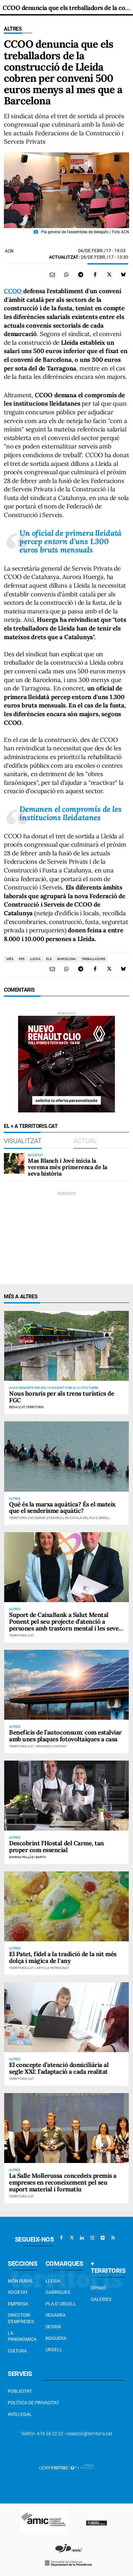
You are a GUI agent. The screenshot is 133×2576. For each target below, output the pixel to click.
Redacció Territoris (26, 1407)
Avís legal (20, 2414)
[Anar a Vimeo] (103, 2238)
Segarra (56, 2315)
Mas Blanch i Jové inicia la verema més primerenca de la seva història (67, 1167)
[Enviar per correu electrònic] (52, 274)
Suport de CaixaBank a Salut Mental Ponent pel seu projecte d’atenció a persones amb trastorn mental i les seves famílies (65, 1625)
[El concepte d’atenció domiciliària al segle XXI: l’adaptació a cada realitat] (66, 2017)
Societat (18, 2292)
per (22, 959)
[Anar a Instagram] (92, 2238)
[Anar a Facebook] (61, 2238)
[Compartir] (66, 274)
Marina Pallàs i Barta (28, 1857)
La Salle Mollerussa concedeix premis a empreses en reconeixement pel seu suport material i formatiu (63, 2182)
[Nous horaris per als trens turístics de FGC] (66, 1346)
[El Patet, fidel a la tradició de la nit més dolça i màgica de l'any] (66, 1906)
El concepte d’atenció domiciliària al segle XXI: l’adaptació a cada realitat (59, 2068)
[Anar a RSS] (113, 2238)
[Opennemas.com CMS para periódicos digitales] (66, 2467)
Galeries (101, 2299)
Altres (13, 29)
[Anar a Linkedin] (82, 2238)
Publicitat (20, 2391)
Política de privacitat (33, 2403)
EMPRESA (18, 2304)
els (49, 959)
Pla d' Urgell (61, 2304)
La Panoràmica (22, 2336)
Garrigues (58, 2292)
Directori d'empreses (21, 2318)
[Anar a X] (72, 2238)
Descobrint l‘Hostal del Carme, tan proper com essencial (56, 1846)
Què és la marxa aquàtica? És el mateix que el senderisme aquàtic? (62, 1508)
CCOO (14, 291)
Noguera (56, 2338)
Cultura (17, 2351)
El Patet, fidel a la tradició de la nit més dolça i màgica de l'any (63, 1957)
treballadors (93, 959)
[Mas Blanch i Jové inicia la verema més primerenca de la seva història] (14, 1163)
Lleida (53, 2281)
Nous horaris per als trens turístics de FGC (61, 1397)
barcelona (66, 959)
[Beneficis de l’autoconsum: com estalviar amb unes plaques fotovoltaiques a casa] (66, 1685)
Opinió (98, 2288)
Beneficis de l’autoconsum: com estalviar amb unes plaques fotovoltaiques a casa (65, 1736)
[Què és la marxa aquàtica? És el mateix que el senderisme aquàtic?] (66, 1456)
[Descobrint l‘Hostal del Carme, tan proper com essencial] (66, 1796)
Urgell (54, 2350)
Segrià (53, 2327)
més (10, 959)
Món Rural (20, 2281)
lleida (35, 959)
